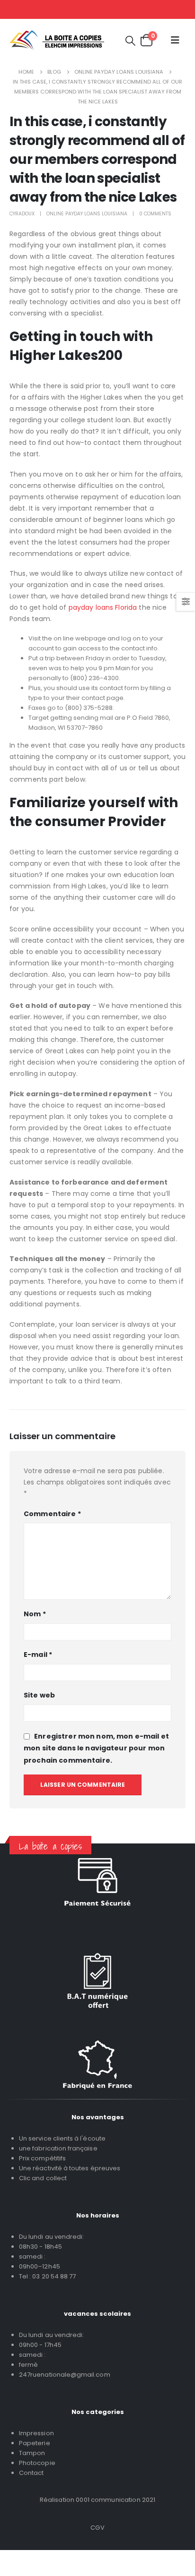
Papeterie (35, 2443)
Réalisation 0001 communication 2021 (98, 2500)
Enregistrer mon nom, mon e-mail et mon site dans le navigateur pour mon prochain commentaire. (96, 1748)
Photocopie (37, 2463)
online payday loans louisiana (87, 214)
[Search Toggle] (130, 40)
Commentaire (52, 1514)
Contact (31, 2473)
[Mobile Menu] (175, 40)
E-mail (38, 1655)
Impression (36, 2433)
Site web (39, 1695)
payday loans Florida (103, 607)
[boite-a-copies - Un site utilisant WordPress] (57, 40)
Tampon (32, 2453)
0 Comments (155, 214)
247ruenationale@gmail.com (65, 2375)
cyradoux (22, 214)
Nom (35, 1614)
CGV (97, 2528)
